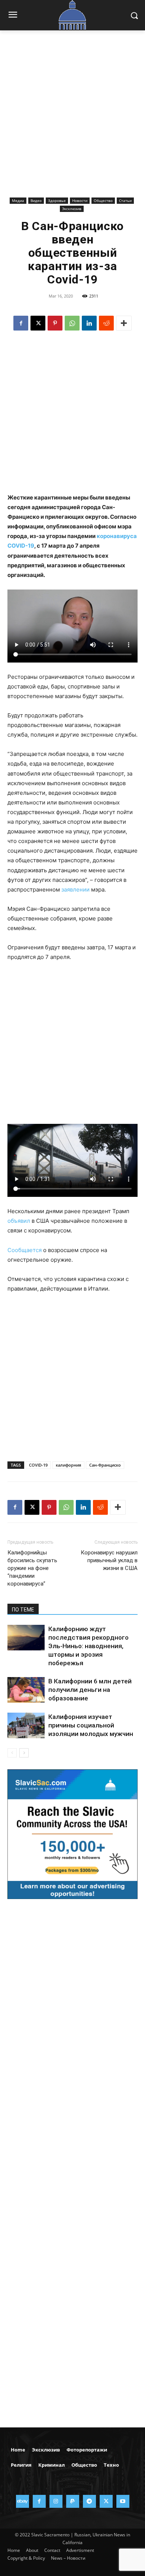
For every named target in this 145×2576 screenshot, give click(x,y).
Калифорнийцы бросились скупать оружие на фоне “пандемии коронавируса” (32, 1568)
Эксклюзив (72, 209)
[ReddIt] (106, 323)
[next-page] (24, 1753)
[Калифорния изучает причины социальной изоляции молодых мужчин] (26, 1725)
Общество (103, 200)
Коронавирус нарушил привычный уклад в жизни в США (109, 1560)
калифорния (68, 1465)
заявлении (75, 889)
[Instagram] (56, 2501)
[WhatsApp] (72, 323)
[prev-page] (12, 1753)
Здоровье (57, 200)
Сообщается (25, 1250)
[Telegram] (89, 2501)
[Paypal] (73, 2501)
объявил (19, 1221)
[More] (124, 323)
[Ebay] (22, 2501)
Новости (80, 200)
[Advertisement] (72, 119)
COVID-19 (38, 1465)
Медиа (18, 200)
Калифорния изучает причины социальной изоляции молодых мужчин (91, 1725)
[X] (38, 323)
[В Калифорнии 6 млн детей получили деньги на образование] (26, 1690)
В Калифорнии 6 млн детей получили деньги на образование (90, 1690)
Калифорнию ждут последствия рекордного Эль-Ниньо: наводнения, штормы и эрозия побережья (88, 1646)
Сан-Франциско (105, 1465)
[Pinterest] (55, 323)
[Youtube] (123, 2501)
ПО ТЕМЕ (23, 1610)
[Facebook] (21, 323)
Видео (36, 200)
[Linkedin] (89, 323)
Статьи (125, 200)
